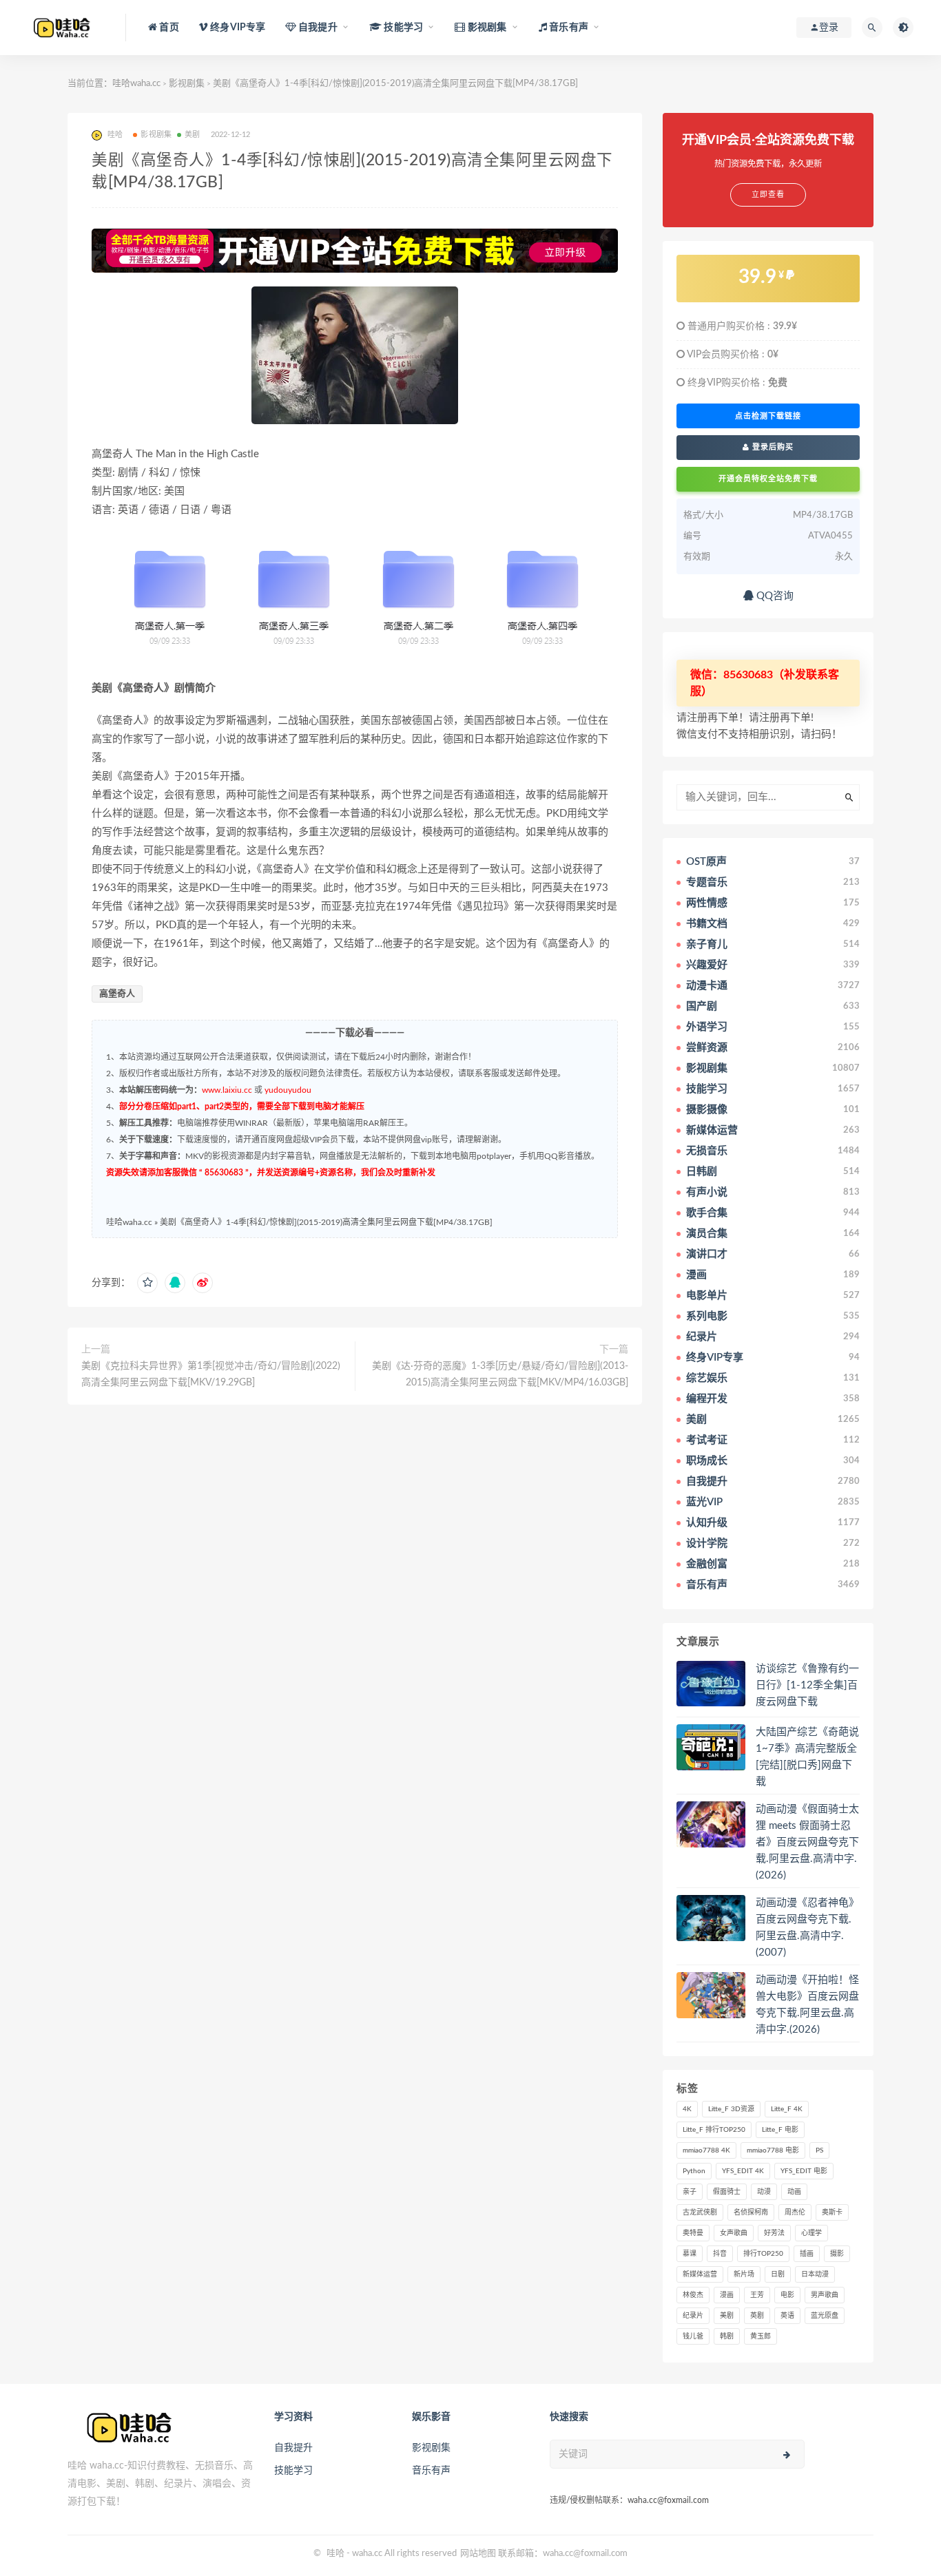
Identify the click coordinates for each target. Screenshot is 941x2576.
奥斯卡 (832, 2212)
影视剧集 (187, 84)
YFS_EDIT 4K (743, 2171)
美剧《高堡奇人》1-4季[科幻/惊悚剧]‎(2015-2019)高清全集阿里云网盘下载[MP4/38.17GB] (326, 1222)
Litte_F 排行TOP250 (714, 2130)
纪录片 (693, 2316)
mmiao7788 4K (706, 2150)
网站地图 (478, 2554)
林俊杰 (693, 2295)
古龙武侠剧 (700, 2212)
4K (687, 2109)
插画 (807, 2254)
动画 (794, 2192)
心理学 (811, 2233)
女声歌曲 (734, 2233)
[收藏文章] (147, 1283)
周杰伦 (795, 2212)
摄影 (837, 2254)
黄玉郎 (761, 2336)
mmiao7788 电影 (773, 2150)
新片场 (744, 2274)
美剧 (192, 135)
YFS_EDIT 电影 (804, 2171)
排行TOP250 (763, 2254)
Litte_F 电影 (780, 2130)
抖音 (720, 2254)
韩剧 (727, 2336)
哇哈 (335, 2554)
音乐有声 (431, 2471)
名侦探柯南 (751, 2212)
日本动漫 (815, 2274)
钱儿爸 (693, 2336)
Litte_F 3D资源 (731, 2109)
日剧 (778, 2274)
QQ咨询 (774, 596)
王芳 (757, 2295)
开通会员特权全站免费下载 (768, 479)
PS (819, 2150)
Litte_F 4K (787, 2109)
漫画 (727, 2295)
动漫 (764, 2192)
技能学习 (293, 2471)
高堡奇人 (117, 994)
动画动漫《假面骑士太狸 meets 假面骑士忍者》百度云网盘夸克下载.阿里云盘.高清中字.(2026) (807, 1842)
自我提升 (293, 2448)
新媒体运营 (700, 2274)
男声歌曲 (825, 2295)
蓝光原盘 (825, 2316)
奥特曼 (693, 2233)
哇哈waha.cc (136, 84)
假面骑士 (727, 2192)
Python (694, 2171)
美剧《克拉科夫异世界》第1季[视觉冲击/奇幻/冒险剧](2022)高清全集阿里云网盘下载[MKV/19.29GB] (211, 1374)
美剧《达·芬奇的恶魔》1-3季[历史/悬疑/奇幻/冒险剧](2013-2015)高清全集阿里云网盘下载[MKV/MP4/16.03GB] (500, 1374)
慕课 (690, 2254)
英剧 (757, 2316)
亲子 (690, 2192)
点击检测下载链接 (768, 416)
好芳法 (774, 2233)
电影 (787, 2295)
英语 (787, 2316)
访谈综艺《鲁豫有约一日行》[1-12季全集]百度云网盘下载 (807, 1685)
